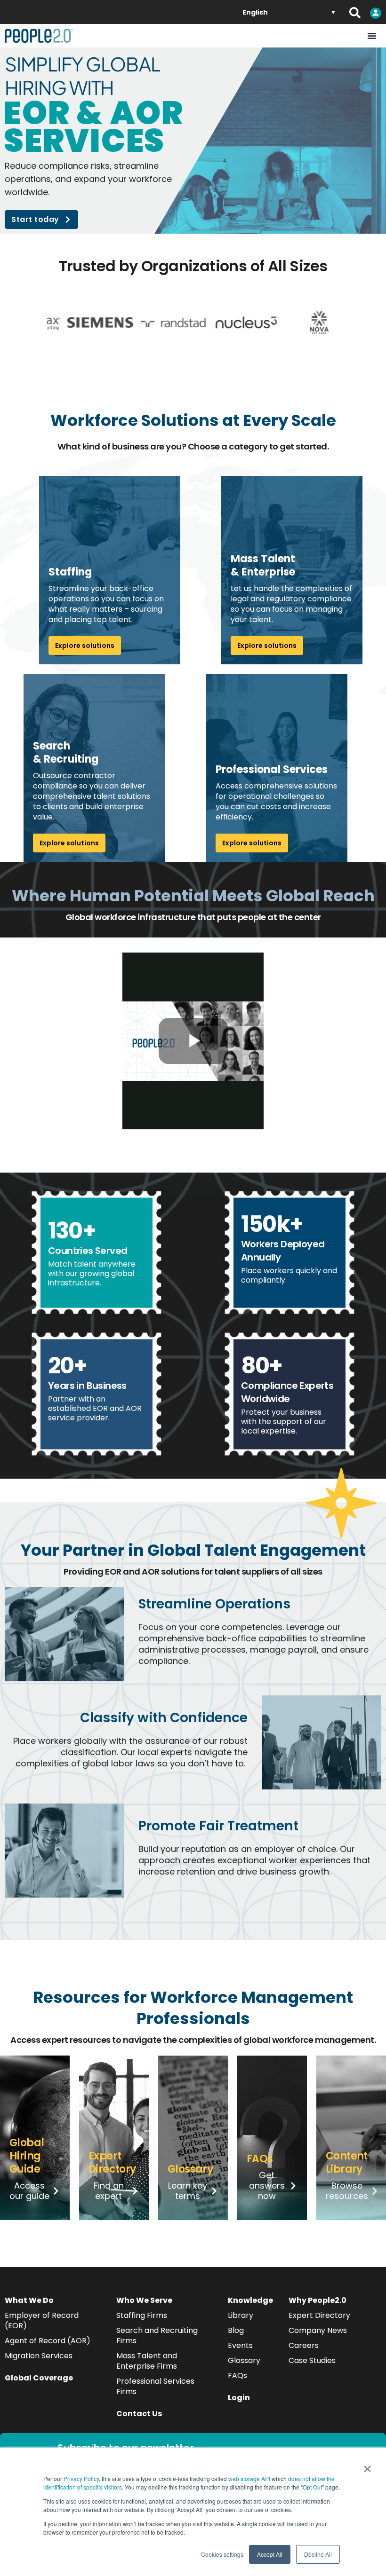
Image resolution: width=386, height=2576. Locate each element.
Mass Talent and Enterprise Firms (147, 2361)
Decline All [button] (318, 2554)
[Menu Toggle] (372, 36)
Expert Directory (319, 2315)
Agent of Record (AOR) (48, 2341)
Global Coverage (39, 2378)
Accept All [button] (270, 2554)
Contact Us (139, 2414)
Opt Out (312, 2487)
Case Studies (312, 2360)
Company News (318, 2330)
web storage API (250, 2478)
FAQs (237, 2375)
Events (240, 2345)
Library (241, 2315)
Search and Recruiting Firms (157, 2336)
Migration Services (39, 2356)
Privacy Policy (81, 2478)
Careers (304, 2345)
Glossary (244, 2360)
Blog (236, 2330)
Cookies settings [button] (222, 2554)
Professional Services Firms (155, 2386)
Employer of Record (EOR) (42, 2320)
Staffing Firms (142, 2315)
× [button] (367, 2466)
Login (239, 2398)
